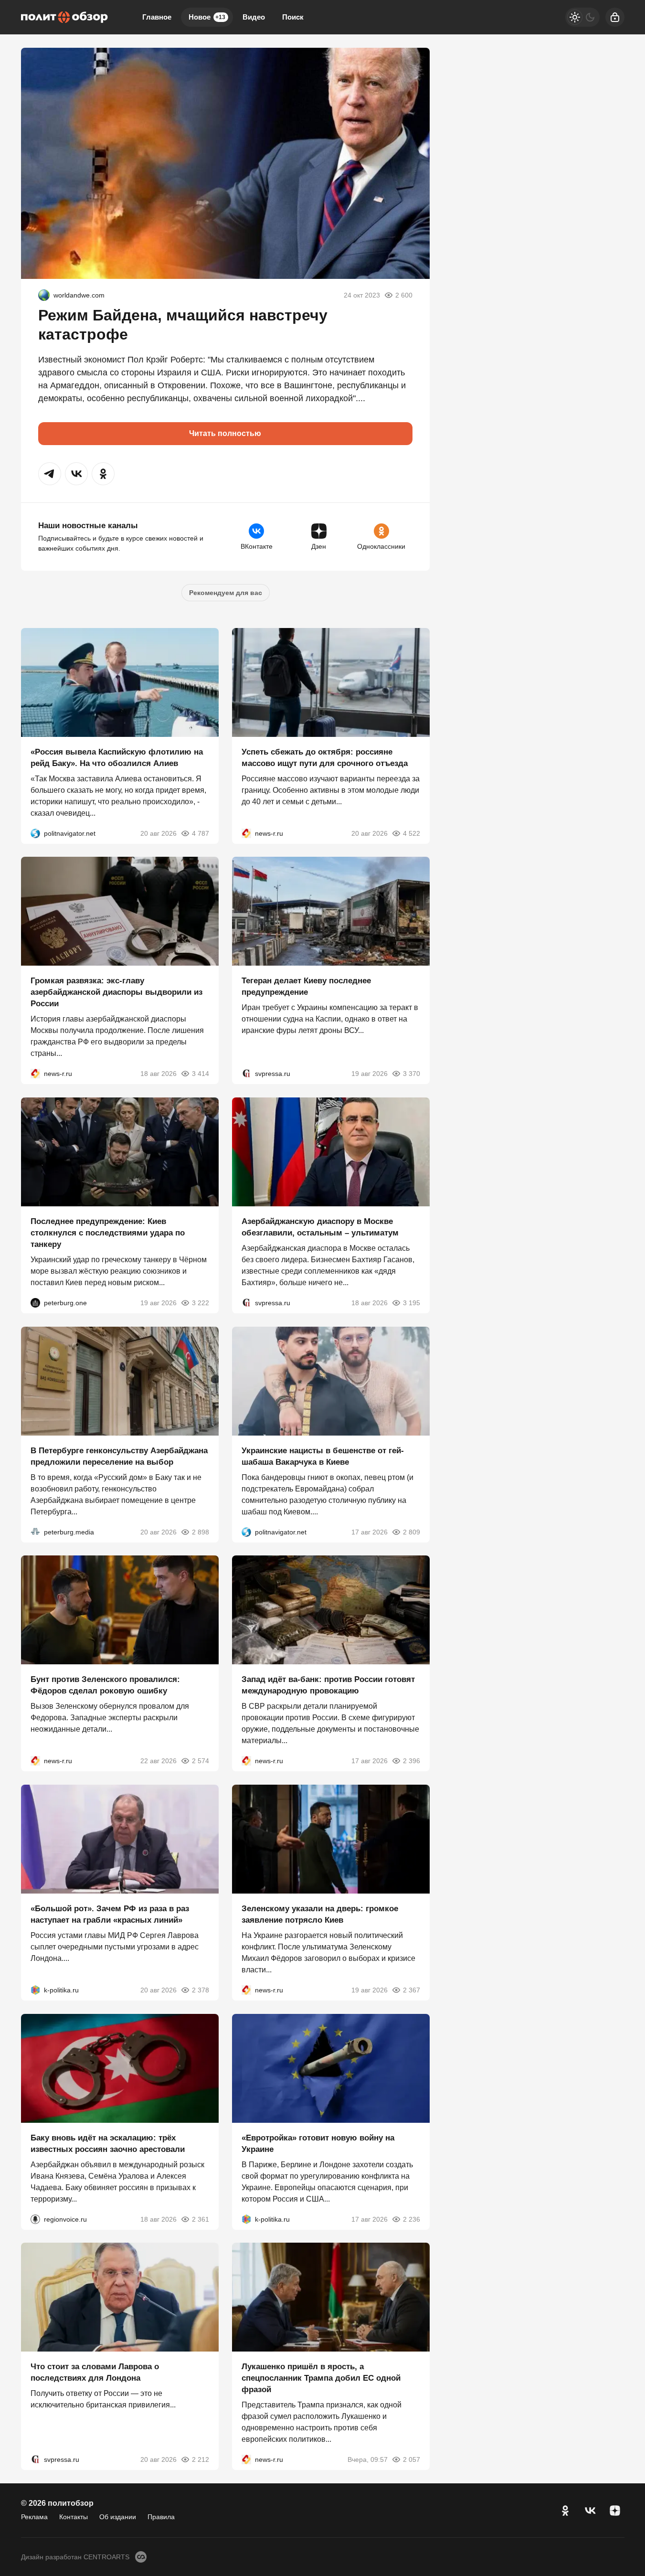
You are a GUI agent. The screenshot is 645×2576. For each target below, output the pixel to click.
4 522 (412, 833)
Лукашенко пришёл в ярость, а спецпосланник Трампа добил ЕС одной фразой (321, 2378)
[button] (50, 474)
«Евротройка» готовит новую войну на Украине (318, 2143)
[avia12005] (44, 295)
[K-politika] (35, 1990)
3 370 (412, 1074)
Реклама (34, 2517)
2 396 (412, 1761)
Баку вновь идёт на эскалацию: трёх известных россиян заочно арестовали (108, 2143)
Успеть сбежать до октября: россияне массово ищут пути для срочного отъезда (325, 757)
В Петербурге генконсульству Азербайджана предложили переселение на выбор (119, 1456)
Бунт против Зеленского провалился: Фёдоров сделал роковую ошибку (105, 1685)
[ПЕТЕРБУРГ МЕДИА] (35, 1532)
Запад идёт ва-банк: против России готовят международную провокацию (328, 1685)
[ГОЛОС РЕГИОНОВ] (35, 2219)
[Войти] (615, 17)
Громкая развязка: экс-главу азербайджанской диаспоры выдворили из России (116, 992)
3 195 (412, 1303)
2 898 (201, 1532)
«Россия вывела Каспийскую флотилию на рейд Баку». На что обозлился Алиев (117, 757)
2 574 (201, 1761)
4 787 (201, 833)
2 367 (412, 1990)
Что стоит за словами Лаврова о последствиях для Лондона (95, 2372)
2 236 (412, 2219)
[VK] (590, 2511)
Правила (161, 2517)
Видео (254, 17)
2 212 (201, 2459)
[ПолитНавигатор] (35, 833)
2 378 (201, 1990)
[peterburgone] (35, 1303)
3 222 (201, 1303)
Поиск (293, 17)
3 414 (201, 1074)
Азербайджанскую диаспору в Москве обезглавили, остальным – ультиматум (320, 1227)
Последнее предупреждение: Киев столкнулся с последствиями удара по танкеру (108, 1233)
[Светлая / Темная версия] (582, 17)
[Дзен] (615, 2511)
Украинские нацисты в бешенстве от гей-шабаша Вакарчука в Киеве (323, 1456)
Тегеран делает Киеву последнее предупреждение (306, 986)
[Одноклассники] (565, 2511)
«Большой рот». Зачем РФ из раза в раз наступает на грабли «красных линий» (110, 1914)
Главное (157, 17)
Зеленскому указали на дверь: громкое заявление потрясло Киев (320, 1914)
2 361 (201, 2219)
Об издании (118, 2517)
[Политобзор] (64, 17)
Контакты (74, 2517)
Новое (207, 17)
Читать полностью (225, 433)
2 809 (412, 1532)
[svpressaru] (246, 1074)
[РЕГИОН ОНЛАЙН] (246, 833)
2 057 (412, 2459)
